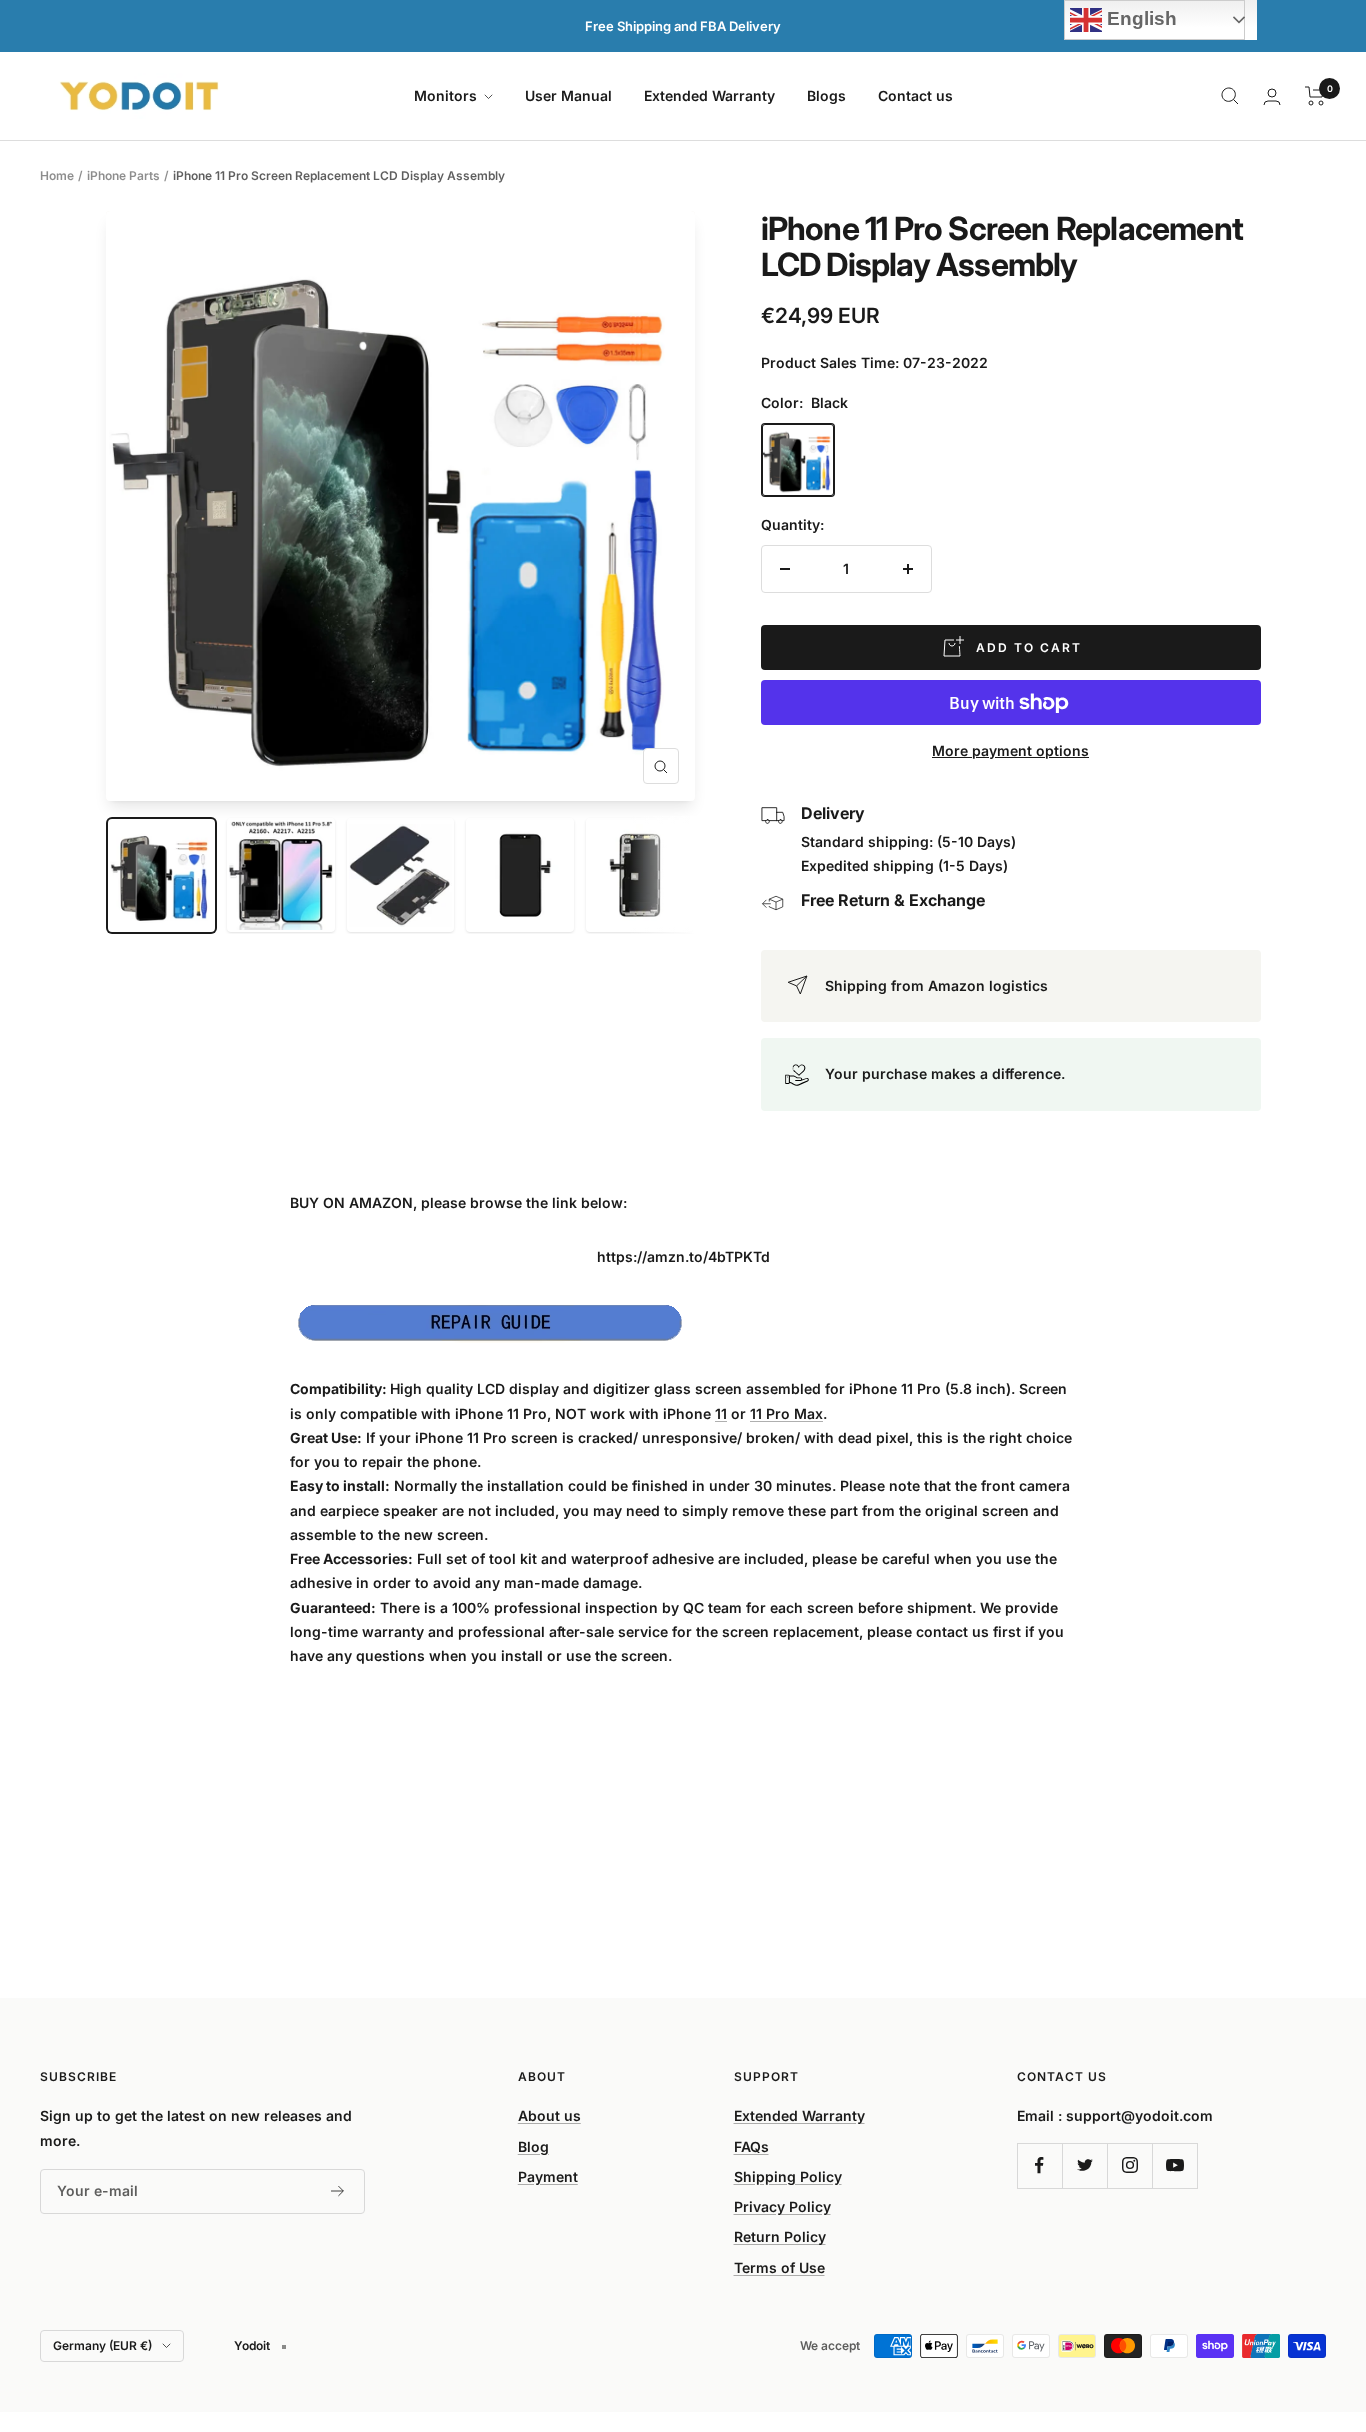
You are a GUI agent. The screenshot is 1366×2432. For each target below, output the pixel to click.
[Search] (1230, 96)
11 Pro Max (786, 1413)
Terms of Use (779, 2267)
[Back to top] (1282, 2296)
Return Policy (780, 2236)
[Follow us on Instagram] (1129, 2165)
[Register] (338, 2192)
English (1139, 18)
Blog (533, 2146)
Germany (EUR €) (102, 2345)
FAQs (751, 2146)
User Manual (568, 95)
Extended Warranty (709, 95)
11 (721, 1413)
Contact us (915, 95)
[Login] (1272, 96)
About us (549, 2115)
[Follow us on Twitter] (1084, 2165)
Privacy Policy (782, 2206)
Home (57, 175)
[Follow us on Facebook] (1039, 2165)
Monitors (447, 95)
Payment (548, 2176)
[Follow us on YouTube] (1174, 2165)
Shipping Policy (788, 2176)
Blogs (826, 95)
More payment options (1010, 750)
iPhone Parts (123, 175)
